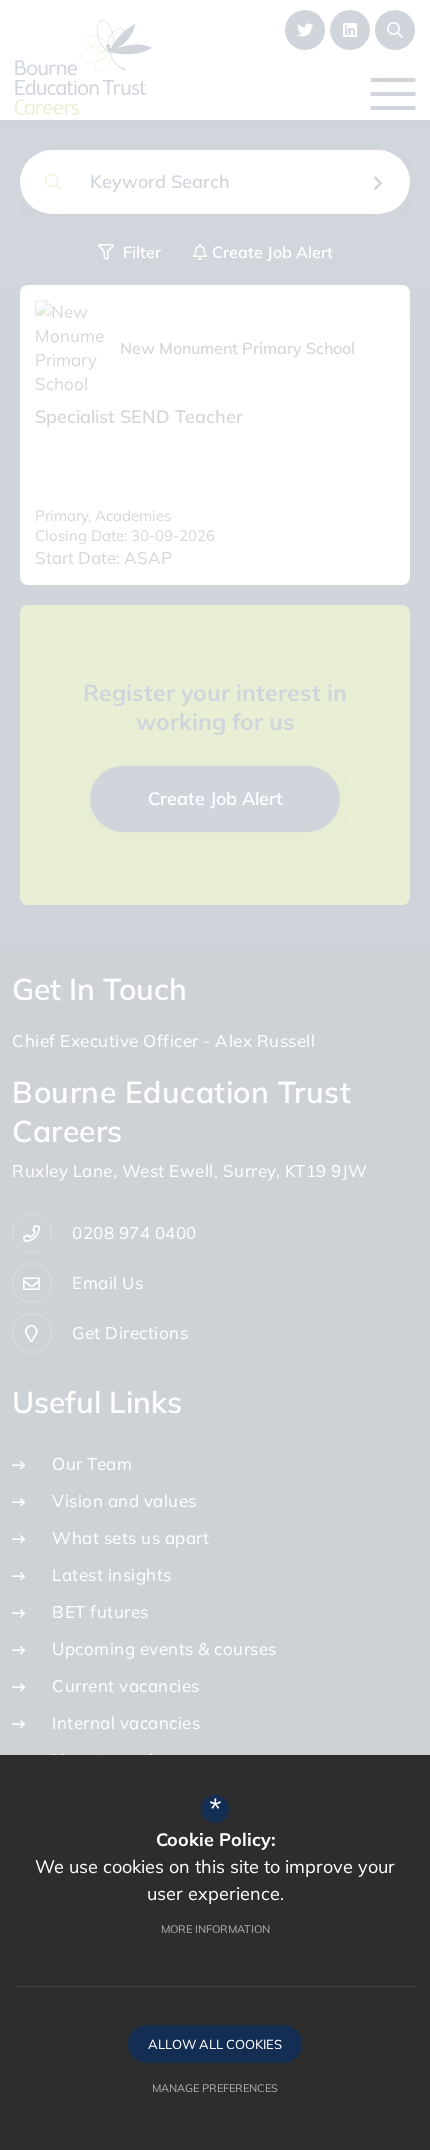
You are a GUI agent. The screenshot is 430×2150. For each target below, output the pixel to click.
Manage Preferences (215, 2088)
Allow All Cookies (215, 2044)
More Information (215, 1929)
